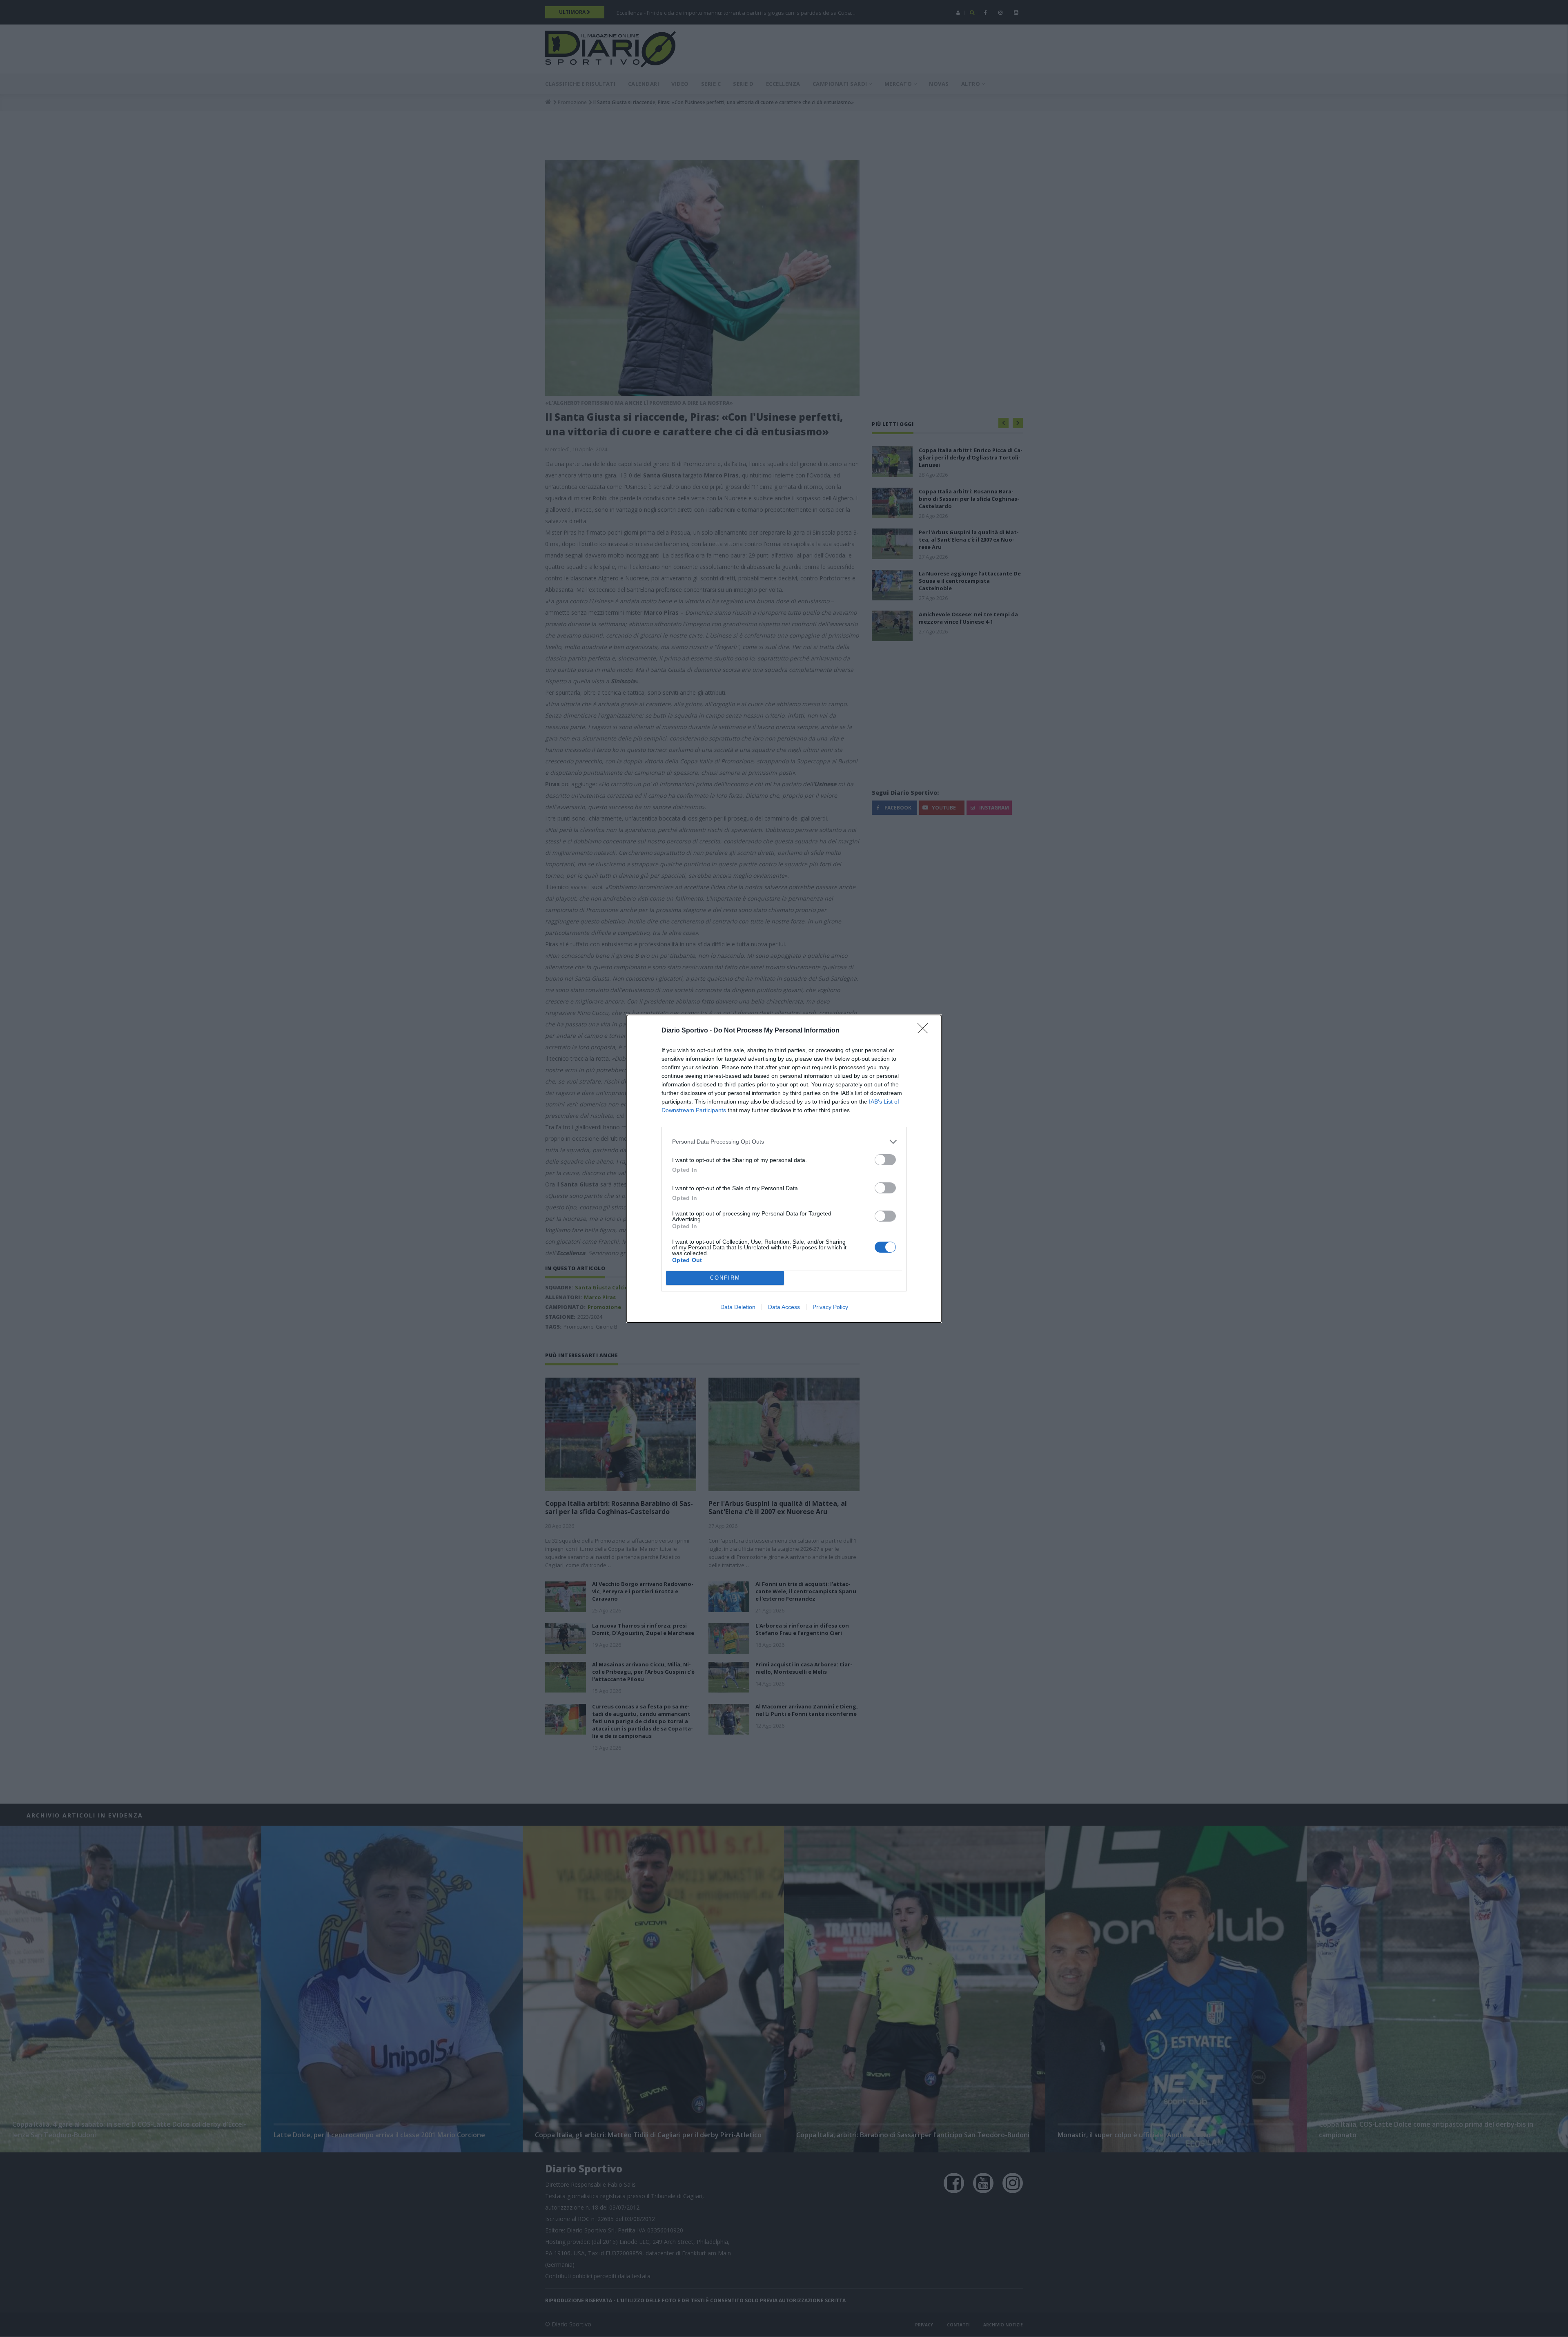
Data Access (784, 1307)
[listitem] (784, 1142)
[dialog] (784, 1169)
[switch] (885, 1160)
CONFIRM (725, 1278)
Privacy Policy (830, 1307)
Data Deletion (738, 1307)
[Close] (925, 1031)
